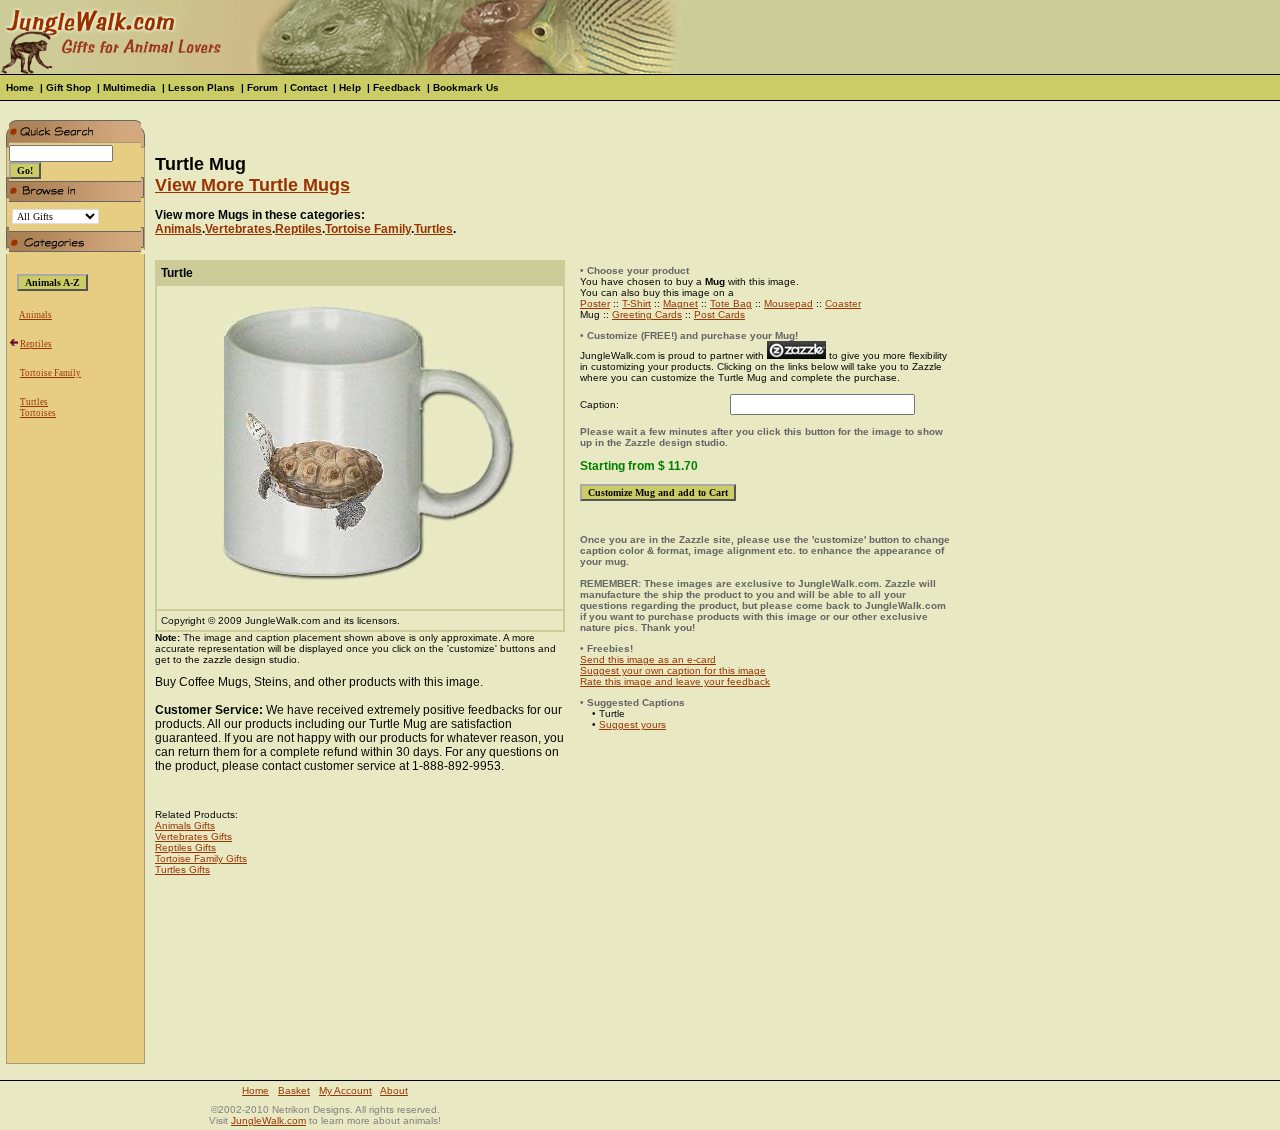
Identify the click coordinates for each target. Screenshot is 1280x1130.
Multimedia (129, 87)
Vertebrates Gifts (193, 836)
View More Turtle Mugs (252, 185)
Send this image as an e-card (648, 659)
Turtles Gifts (182, 869)
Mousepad (788, 303)
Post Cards (719, 314)
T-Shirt (636, 303)
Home (20, 87)
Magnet (680, 303)
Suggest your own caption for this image (673, 670)
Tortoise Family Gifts (201, 858)
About (394, 1090)
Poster (595, 303)
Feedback (397, 87)
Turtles (34, 402)
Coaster (843, 303)
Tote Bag (731, 303)
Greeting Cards (647, 314)
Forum (262, 87)
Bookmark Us (466, 87)
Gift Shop (68, 87)
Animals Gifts (185, 825)
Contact (308, 87)
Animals (35, 315)
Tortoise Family (50, 373)
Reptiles (36, 344)
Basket (294, 1090)
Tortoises (38, 413)
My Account (345, 1090)
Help (350, 87)
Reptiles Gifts (185, 847)
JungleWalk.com (268, 1120)
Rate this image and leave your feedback (675, 681)
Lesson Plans (201, 87)
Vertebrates (238, 229)
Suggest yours (632, 724)
